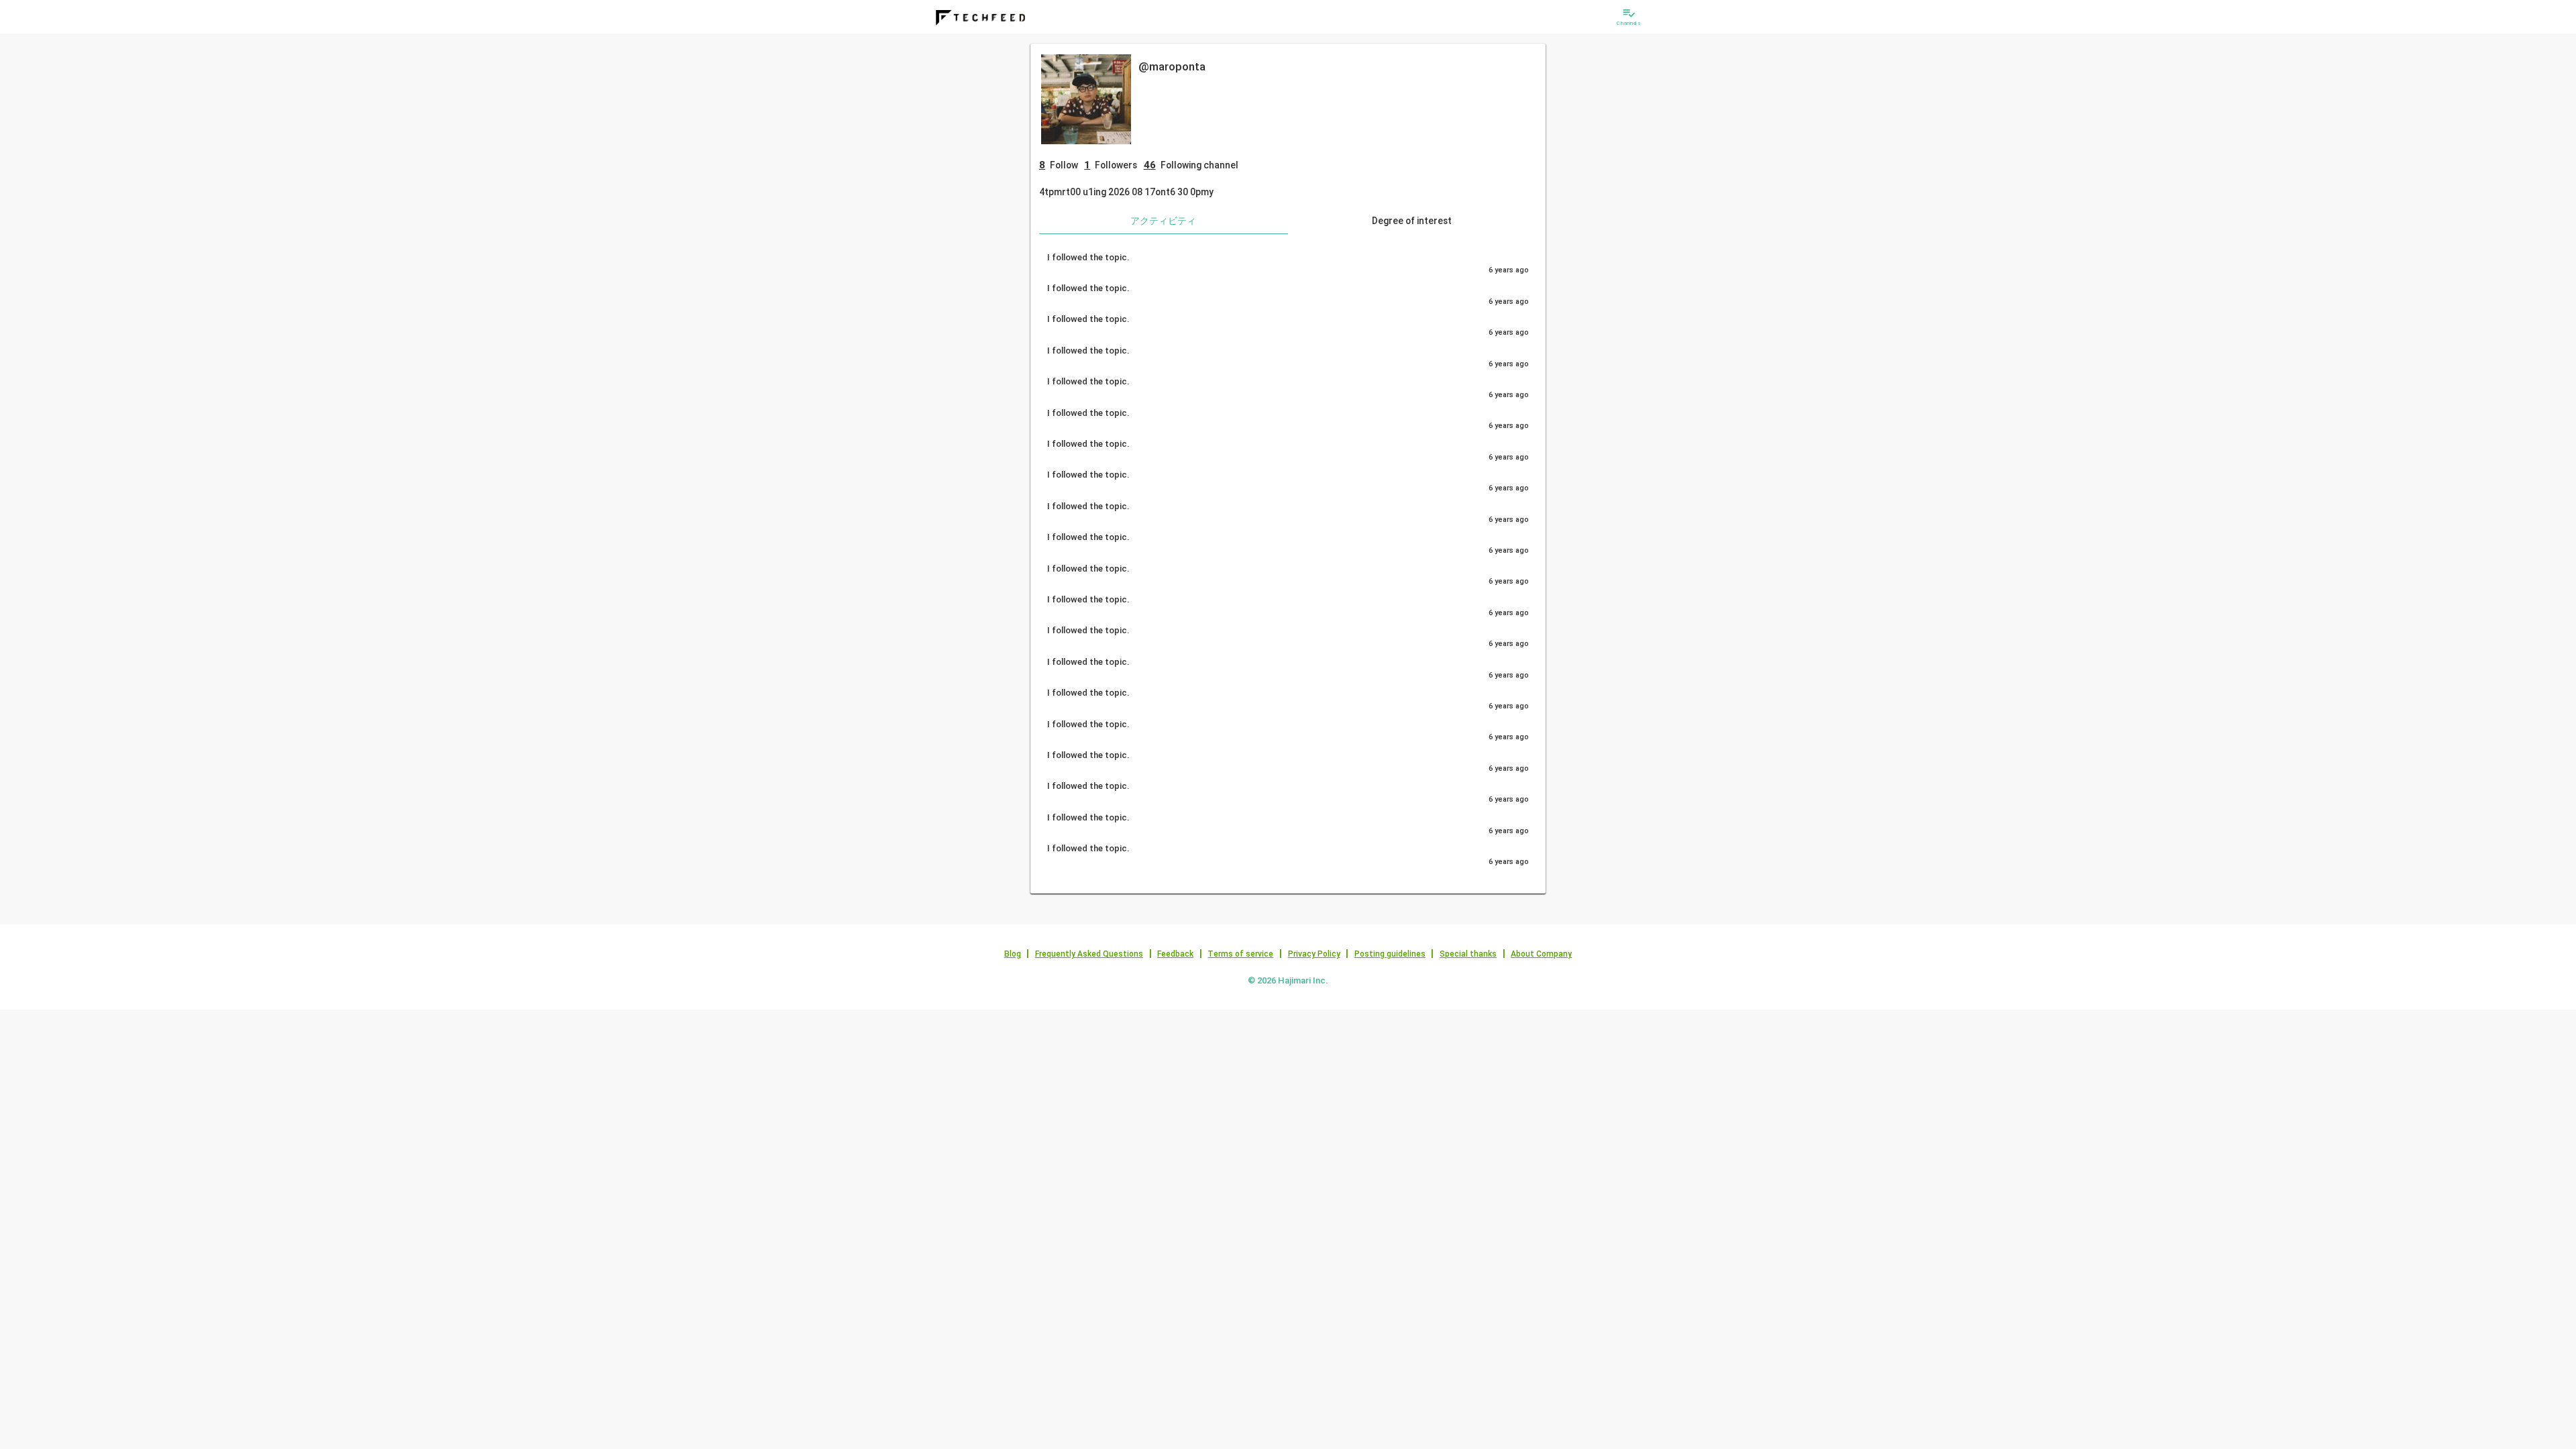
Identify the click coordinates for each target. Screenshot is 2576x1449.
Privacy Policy (1314, 954)
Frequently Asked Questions (1089, 954)
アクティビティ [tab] (1163, 221)
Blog (1013, 954)
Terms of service (1240, 954)
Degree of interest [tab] (1412, 221)
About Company (1541, 954)
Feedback (1175, 954)
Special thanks (1468, 954)
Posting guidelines (1390, 954)
